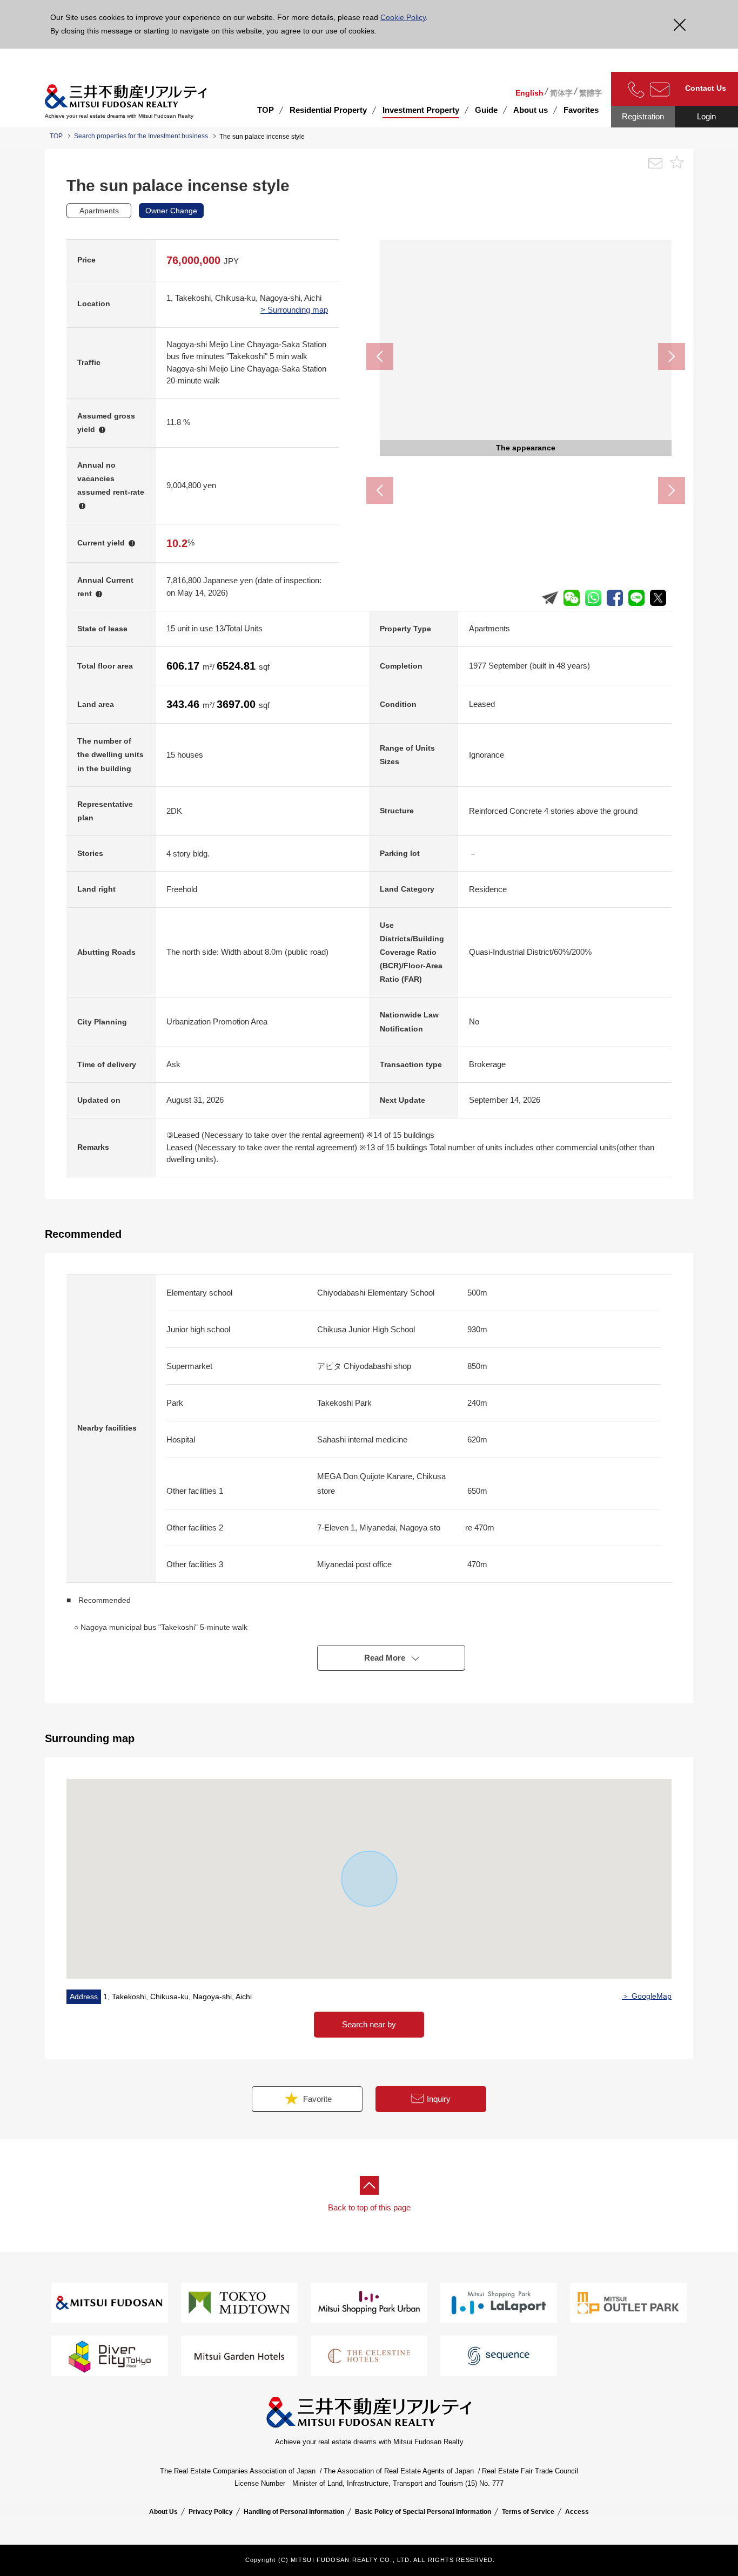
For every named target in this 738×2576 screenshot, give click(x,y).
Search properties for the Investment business (141, 136)
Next (672, 356)
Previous (380, 356)
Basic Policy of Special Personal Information (423, 2512)
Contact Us (706, 88)
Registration (643, 116)
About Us (163, 2512)
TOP (266, 110)
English (529, 93)
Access (577, 2512)
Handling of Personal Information (294, 2512)
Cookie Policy (403, 17)
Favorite (316, 2099)
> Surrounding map (294, 310)
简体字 (561, 93)
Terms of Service (528, 2512)
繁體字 (591, 93)
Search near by (369, 2024)
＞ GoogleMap (647, 1996)
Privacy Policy (211, 2512)
